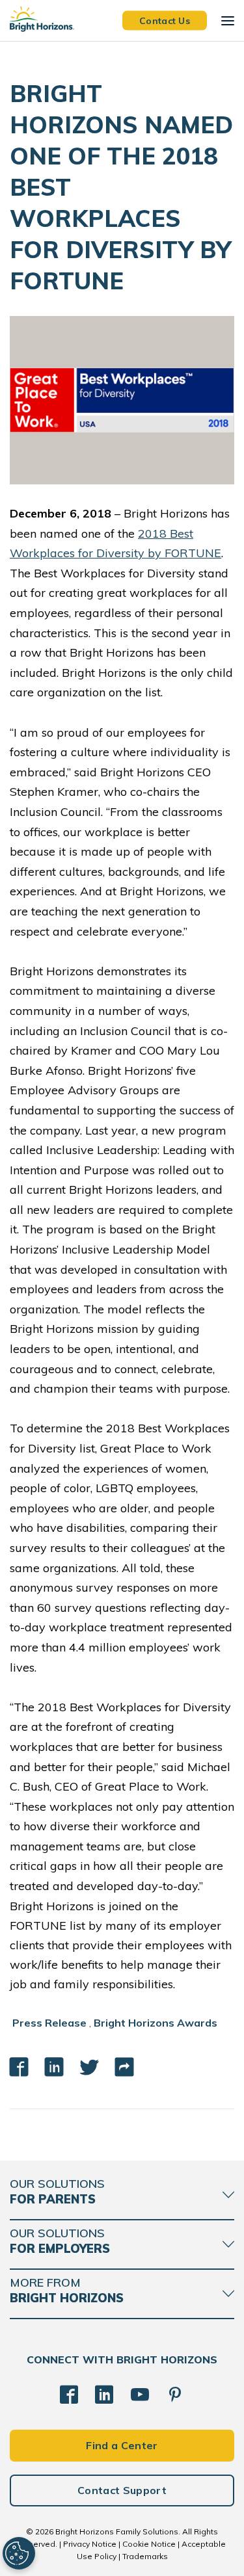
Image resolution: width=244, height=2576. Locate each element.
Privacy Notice (90, 2544)
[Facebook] (69, 2395)
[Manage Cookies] (19, 2553)
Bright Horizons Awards (156, 2023)
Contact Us (165, 20)
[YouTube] (140, 2395)
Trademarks (145, 2556)
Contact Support (122, 2490)
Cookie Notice (149, 2544)
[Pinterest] (175, 2395)
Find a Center (122, 2445)
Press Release (49, 2023)
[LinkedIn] (104, 2395)
